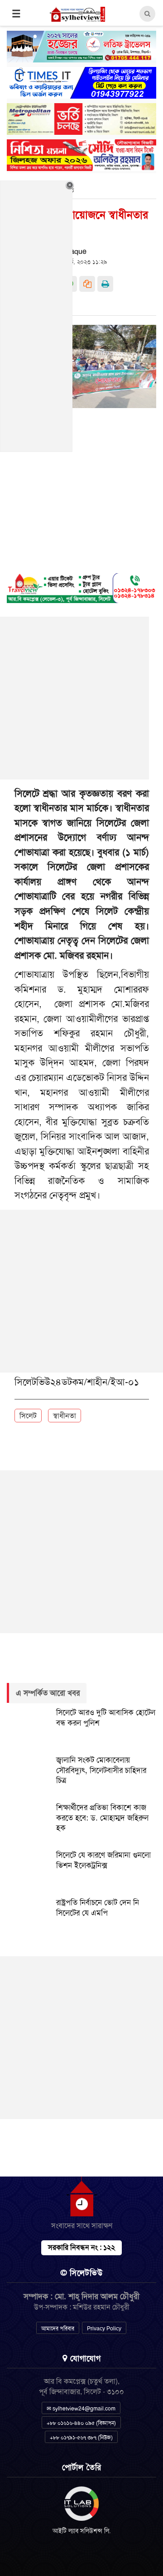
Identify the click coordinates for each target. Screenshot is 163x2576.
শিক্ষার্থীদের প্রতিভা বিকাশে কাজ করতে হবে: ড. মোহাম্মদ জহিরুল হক (102, 1818)
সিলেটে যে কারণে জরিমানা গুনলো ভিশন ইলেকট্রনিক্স (103, 1860)
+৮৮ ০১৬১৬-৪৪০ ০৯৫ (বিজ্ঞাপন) (81, 2423)
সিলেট (28, 1416)
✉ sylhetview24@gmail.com (81, 2409)
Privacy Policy (104, 2329)
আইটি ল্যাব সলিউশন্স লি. (82, 2531)
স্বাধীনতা (65, 1416)
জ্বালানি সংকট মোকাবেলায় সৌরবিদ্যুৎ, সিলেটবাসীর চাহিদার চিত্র (101, 1770)
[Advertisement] (81, 1291)
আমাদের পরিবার (58, 2329)
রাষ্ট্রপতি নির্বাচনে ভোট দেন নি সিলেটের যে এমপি (98, 1908)
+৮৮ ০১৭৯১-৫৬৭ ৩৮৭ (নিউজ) (81, 2438)
